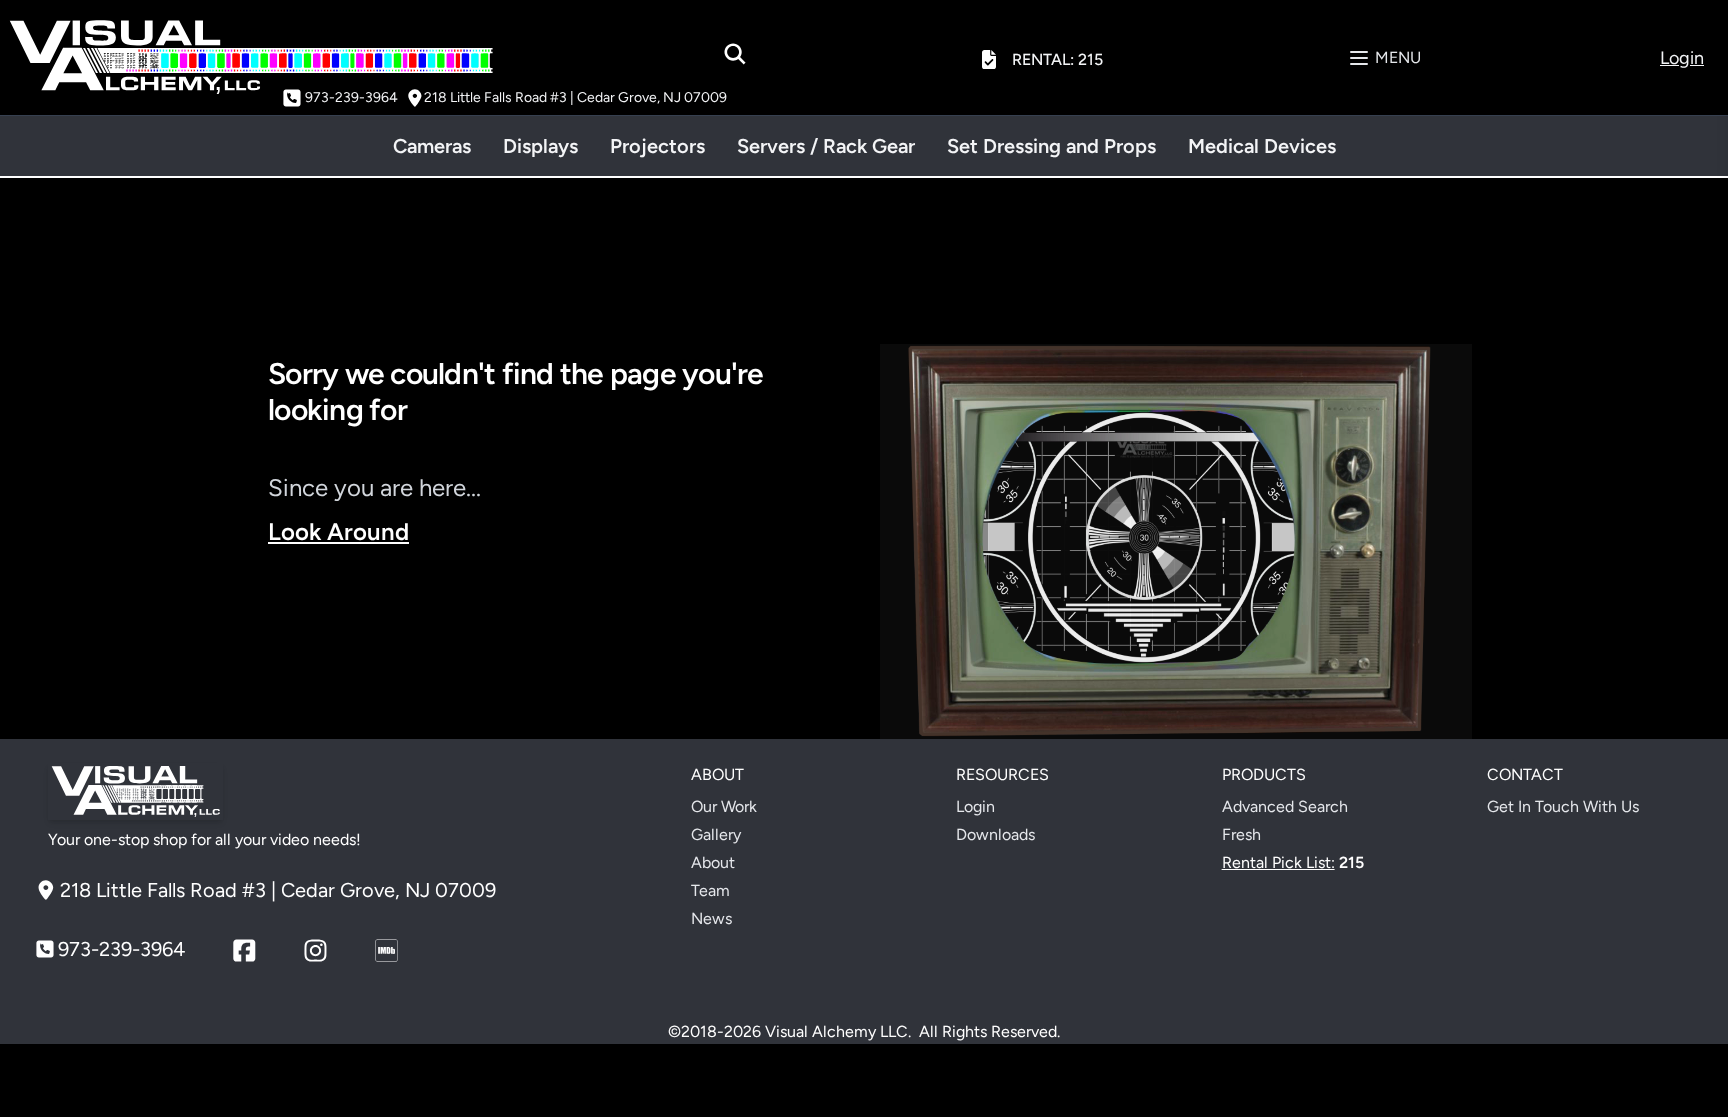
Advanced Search (1285, 806)
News (711, 918)
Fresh (1241, 834)
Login (975, 806)
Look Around (338, 531)
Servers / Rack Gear (826, 146)
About (713, 862)
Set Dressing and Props (1051, 146)
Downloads (995, 834)
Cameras (432, 146)
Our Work (724, 806)
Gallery (716, 834)
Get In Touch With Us (1563, 806)
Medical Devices (1262, 146)
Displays (540, 146)
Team (710, 890)
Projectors (657, 146)
